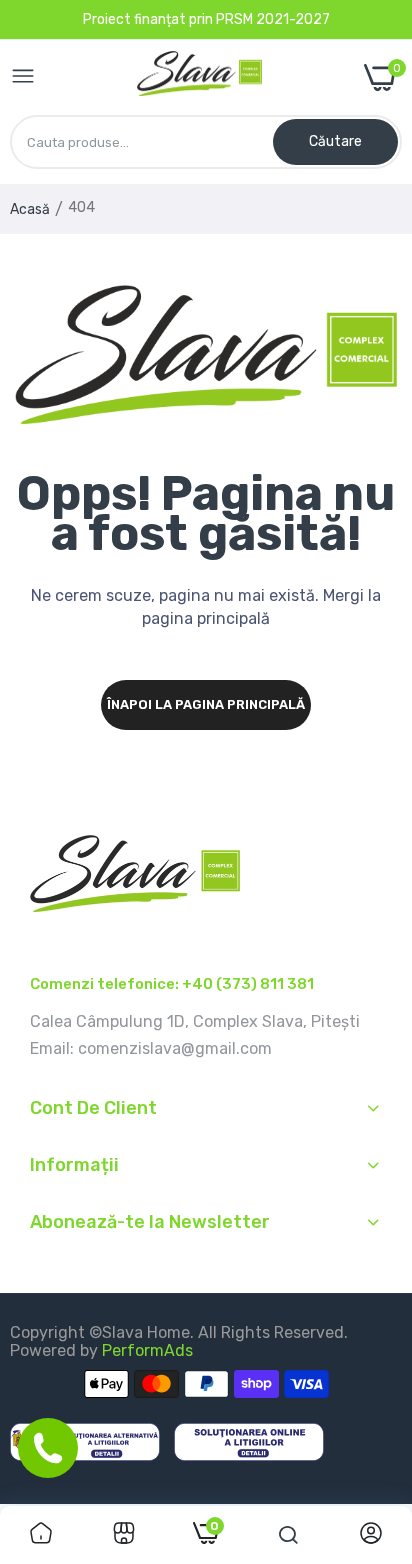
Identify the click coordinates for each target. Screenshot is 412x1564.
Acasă (30, 209)
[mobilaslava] (199, 78)
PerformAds (147, 1350)
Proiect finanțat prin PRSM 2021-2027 (206, 19)
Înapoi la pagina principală (206, 704)
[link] (41, 1535)
